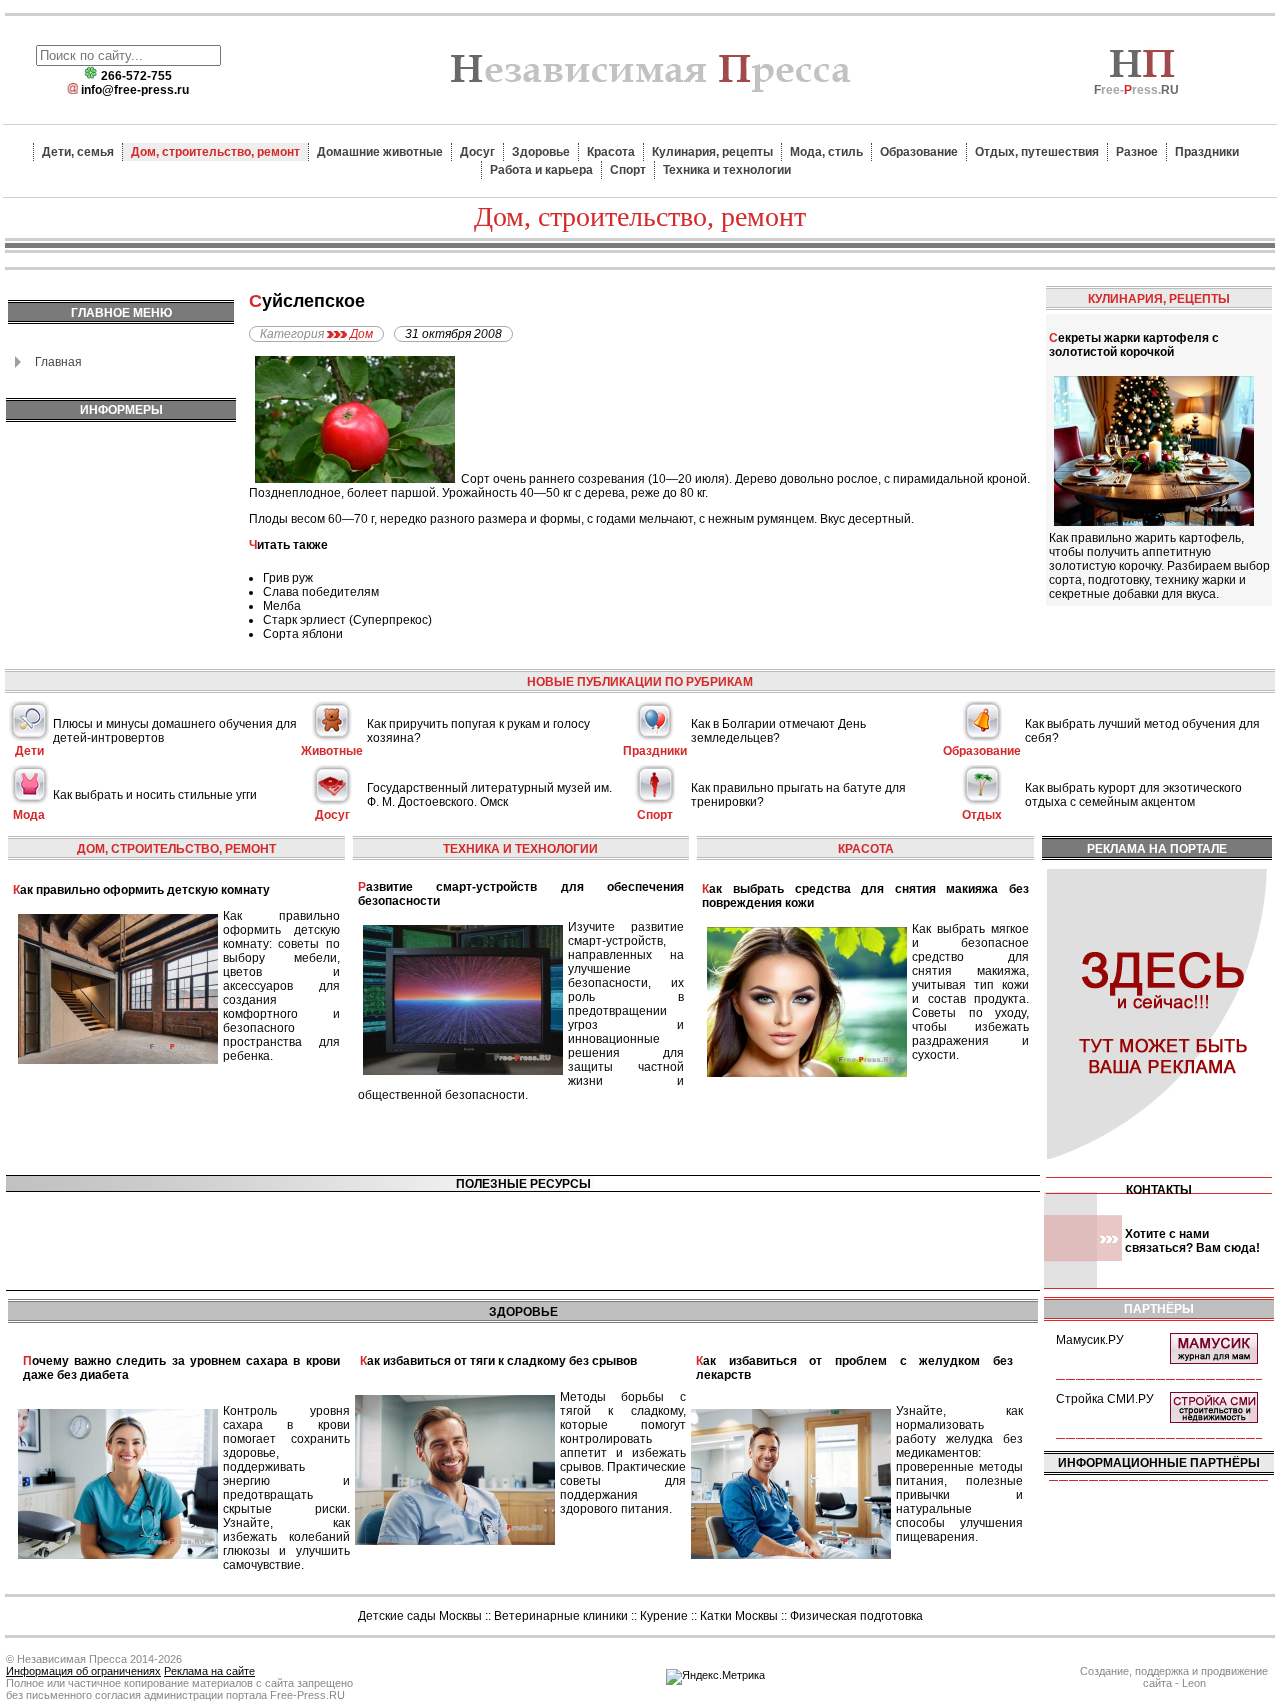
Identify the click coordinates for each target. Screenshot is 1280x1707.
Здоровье (541, 152)
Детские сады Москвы (420, 1616)
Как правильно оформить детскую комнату (141, 890)
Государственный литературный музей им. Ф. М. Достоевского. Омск (489, 795)
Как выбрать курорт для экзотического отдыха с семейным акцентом (1133, 795)
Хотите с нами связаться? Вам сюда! (1192, 1241)
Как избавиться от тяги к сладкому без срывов (498, 1361)
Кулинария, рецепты (712, 152)
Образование (919, 152)
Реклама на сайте (209, 1671)
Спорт (628, 170)
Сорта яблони (303, 634)
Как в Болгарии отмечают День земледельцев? (778, 731)
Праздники (1207, 152)
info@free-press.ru (135, 90)
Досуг (477, 152)
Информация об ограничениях (83, 1671)
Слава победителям (321, 592)
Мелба (282, 606)
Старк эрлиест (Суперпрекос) (347, 620)
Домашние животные (380, 152)
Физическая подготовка (856, 1616)
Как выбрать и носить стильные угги (155, 795)
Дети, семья (78, 152)
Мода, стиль (826, 152)
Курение (664, 1616)
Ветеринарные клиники (561, 1616)
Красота (611, 152)
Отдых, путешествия (1037, 152)
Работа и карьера (541, 170)
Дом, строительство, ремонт (215, 152)
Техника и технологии (727, 170)
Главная (58, 362)
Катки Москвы (739, 1616)
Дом (361, 334)
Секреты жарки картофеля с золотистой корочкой (1134, 345)
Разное (1137, 152)
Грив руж (288, 578)
